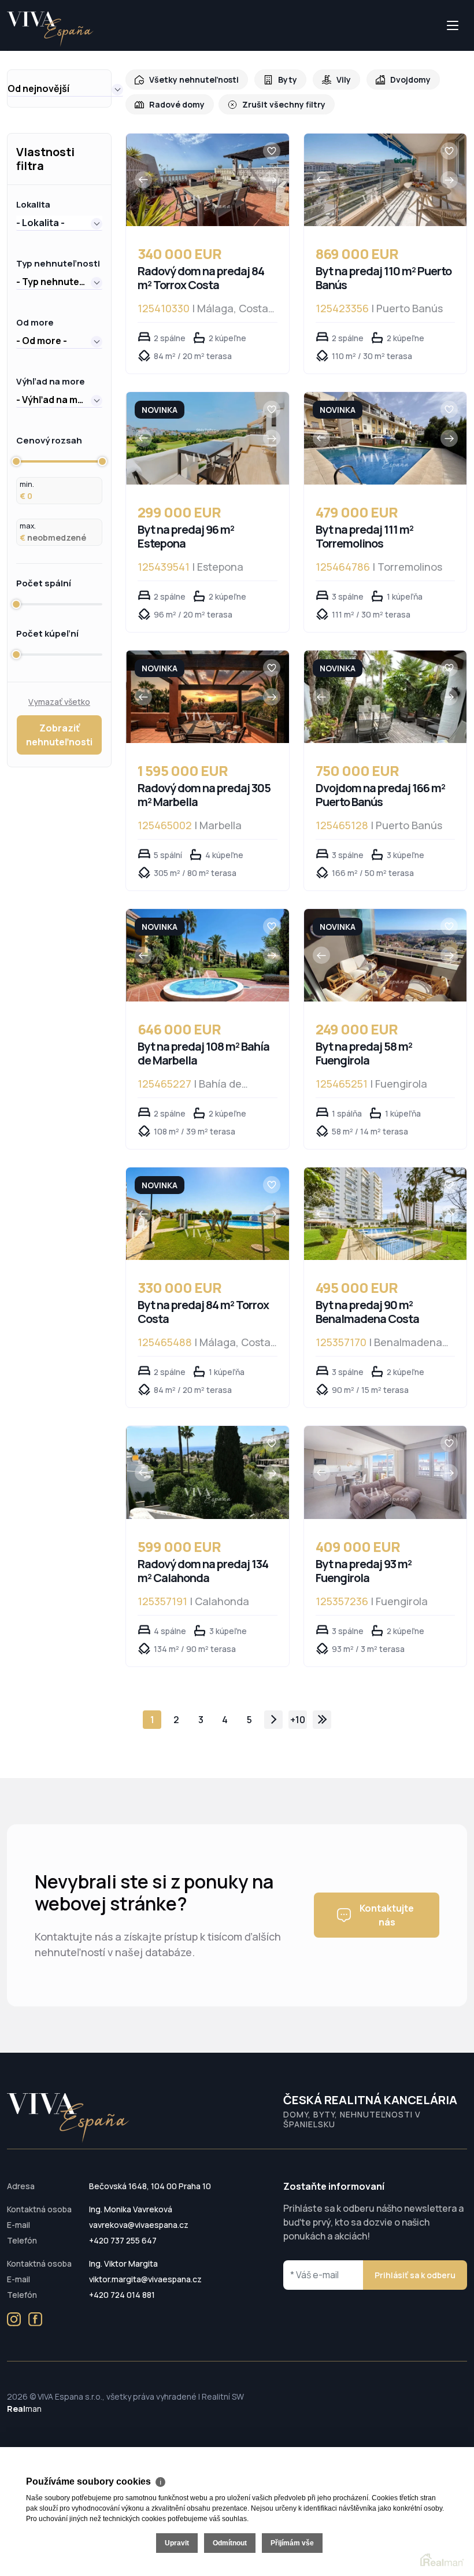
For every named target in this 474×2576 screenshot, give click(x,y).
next (273, 1720)
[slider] (16, 461)
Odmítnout (230, 2543)
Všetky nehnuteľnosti (194, 80)
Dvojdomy (410, 80)
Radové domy (177, 104)
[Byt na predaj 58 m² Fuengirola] (386, 955)
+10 (298, 1720)
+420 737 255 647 (123, 2240)
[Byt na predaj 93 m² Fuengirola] (386, 1472)
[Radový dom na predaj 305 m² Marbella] (208, 697)
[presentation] (143, 180)
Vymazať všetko (59, 702)
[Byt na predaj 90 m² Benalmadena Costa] (386, 1214)
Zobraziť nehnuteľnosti (59, 735)
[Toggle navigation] (8, 50)
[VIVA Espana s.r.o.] (50, 29)
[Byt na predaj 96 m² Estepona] (208, 438)
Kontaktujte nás (387, 1915)
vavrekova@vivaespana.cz (139, 2225)
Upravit (177, 2543)
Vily (344, 80)
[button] (65, 88)
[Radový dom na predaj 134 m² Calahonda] (208, 1472)
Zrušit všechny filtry (284, 104)
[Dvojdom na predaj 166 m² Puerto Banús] (386, 697)
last (322, 1720)
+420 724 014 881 (122, 2295)
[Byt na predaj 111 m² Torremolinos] (386, 438)
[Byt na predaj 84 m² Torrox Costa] (208, 1214)
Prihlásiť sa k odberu (415, 2275)
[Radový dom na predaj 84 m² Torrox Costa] (208, 180)
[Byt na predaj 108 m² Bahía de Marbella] (208, 955)
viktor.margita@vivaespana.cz (145, 2279)
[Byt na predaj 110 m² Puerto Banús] (386, 180)
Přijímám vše (292, 2543)
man (24, 2409)
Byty (288, 80)
